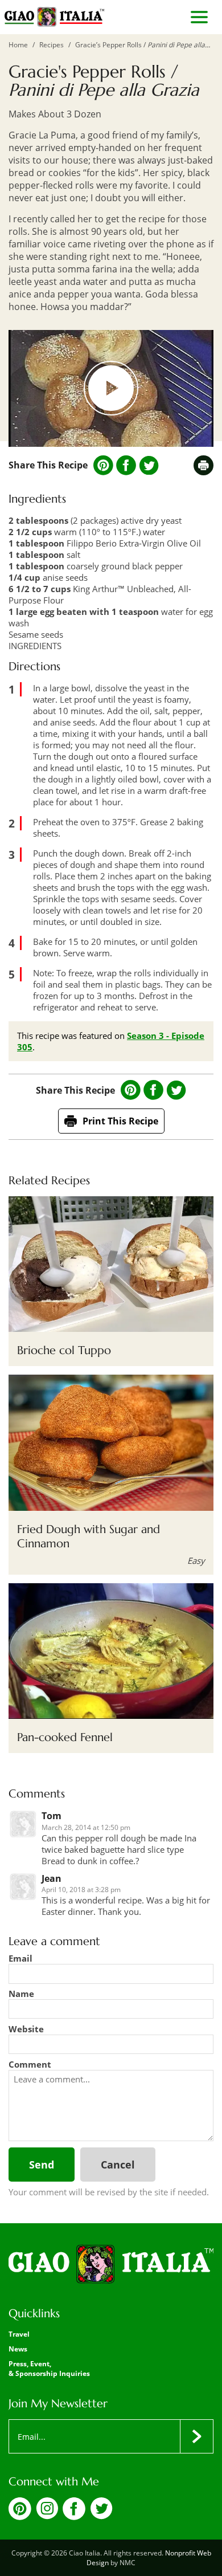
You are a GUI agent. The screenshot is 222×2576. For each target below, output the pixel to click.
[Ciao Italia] (111, 2265)
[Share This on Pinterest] (103, 465)
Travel (19, 2334)
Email (20, 1958)
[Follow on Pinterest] (20, 2517)
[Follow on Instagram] (47, 2516)
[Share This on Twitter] (149, 466)
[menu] (199, 17)
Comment (30, 2064)
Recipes (52, 45)
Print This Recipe (120, 1121)
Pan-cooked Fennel (65, 1737)
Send (42, 2165)
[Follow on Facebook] (74, 2517)
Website (26, 2029)
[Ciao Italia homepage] (54, 17)
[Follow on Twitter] (101, 2516)
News (18, 2349)
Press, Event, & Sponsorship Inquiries (49, 2369)
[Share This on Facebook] (126, 465)
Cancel (118, 2165)
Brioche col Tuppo (64, 1350)
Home (18, 45)
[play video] (111, 388)
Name (21, 1994)
